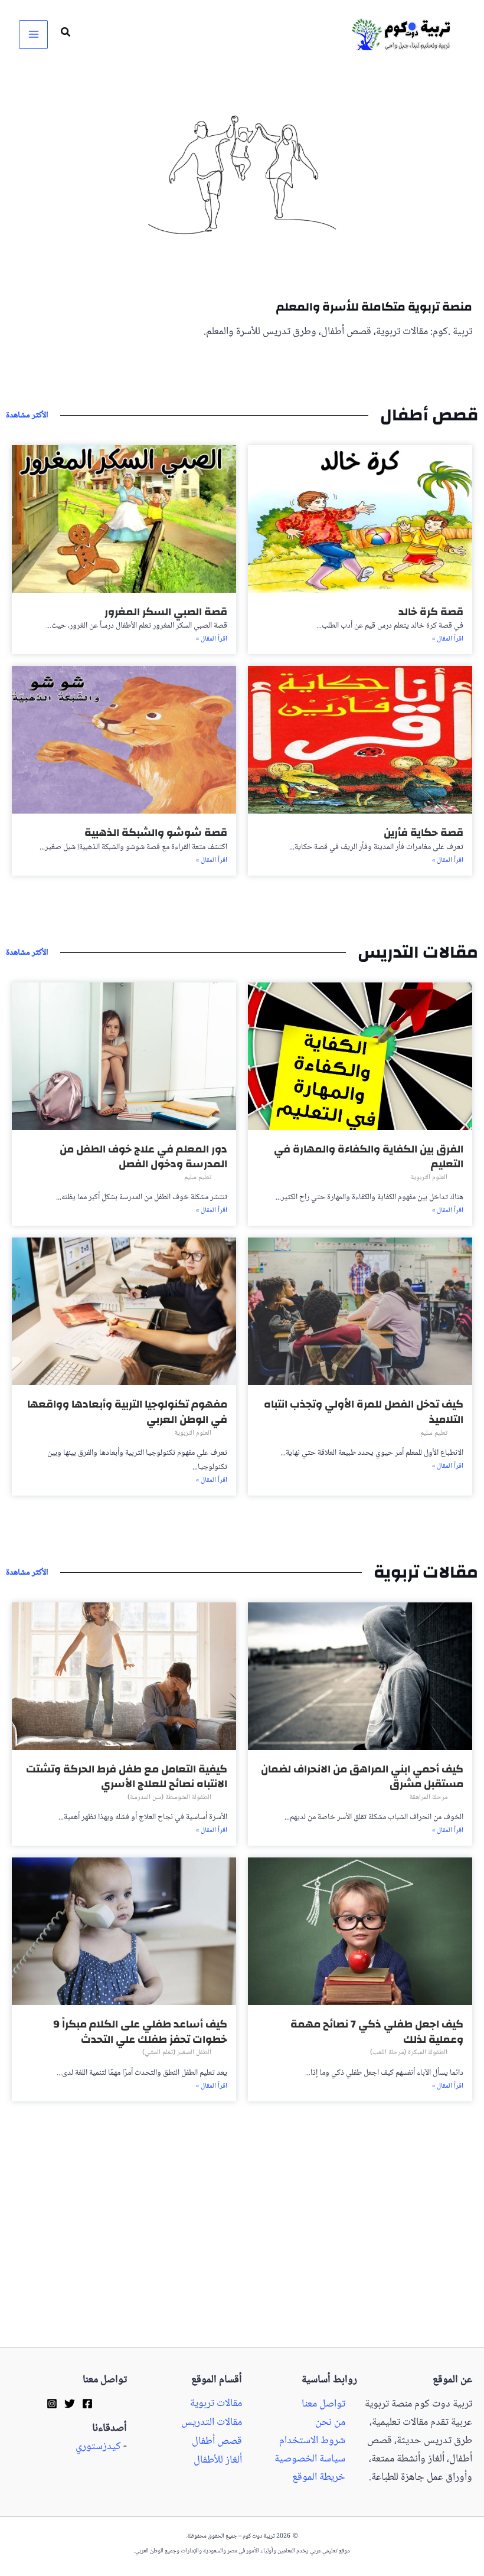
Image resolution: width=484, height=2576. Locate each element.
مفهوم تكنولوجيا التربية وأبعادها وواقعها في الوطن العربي (127, 1412)
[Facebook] (87, 2404)
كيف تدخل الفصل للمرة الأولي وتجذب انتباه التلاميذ (364, 1412)
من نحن (330, 2423)
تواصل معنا (323, 2404)
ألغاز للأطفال (218, 2461)
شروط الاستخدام (312, 2441)
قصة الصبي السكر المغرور (166, 612)
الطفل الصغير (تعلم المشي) (177, 2053)
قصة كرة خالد (431, 612)
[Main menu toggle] (33, 35)
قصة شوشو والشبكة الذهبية (156, 833)
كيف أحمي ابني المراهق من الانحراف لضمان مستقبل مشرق (362, 1777)
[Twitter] (70, 2404)
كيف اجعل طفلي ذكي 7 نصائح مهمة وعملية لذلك (377, 2032)
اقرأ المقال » (448, 639)
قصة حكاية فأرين (423, 833)
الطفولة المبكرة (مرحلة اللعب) (409, 2053)
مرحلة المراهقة (429, 1798)
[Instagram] (52, 2404)
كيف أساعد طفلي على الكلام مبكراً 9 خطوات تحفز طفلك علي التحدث (140, 2032)
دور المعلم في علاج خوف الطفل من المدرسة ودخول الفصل (143, 1157)
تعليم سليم (198, 1178)
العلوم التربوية (429, 1178)
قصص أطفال (217, 2442)
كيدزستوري (98, 2447)
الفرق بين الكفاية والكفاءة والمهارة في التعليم (369, 1157)
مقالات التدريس (212, 2423)
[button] (65, 35)
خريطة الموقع (319, 2478)
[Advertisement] (242, 2260)
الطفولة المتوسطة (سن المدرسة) (169, 1798)
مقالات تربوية (216, 2404)
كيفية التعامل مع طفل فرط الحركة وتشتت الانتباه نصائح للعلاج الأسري (127, 1777)
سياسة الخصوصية (310, 2459)
